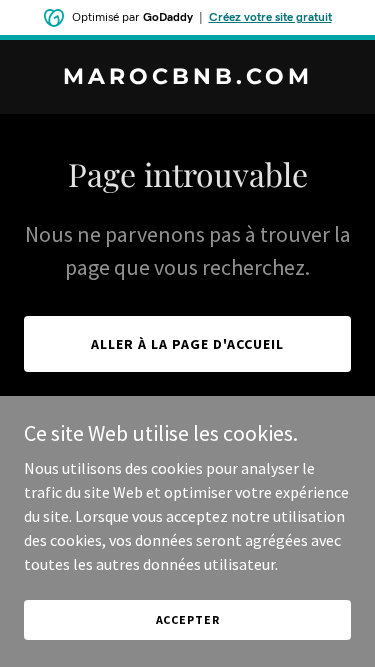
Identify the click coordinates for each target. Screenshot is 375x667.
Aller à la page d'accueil (187, 344)
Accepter (188, 619)
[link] (187, 78)
